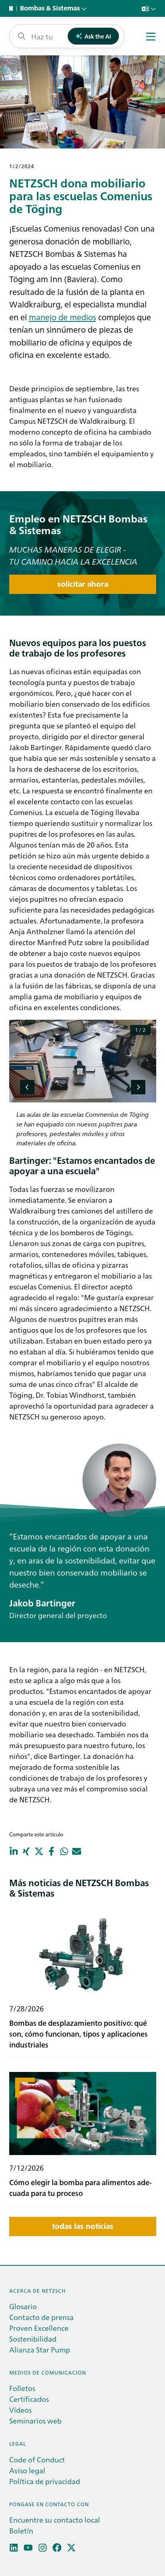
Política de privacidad (45, 2481)
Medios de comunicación (48, 2372)
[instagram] (43, 2548)
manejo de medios (62, 317)
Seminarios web (35, 2420)
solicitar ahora (83, 584)
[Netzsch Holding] (13, 8)
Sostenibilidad (33, 2339)
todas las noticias (83, 2226)
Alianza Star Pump (40, 2349)
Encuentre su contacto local (55, 2520)
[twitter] (71, 2548)
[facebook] (57, 2548)
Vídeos (20, 2410)
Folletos (22, 2388)
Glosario (23, 2306)
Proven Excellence (39, 2328)
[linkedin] (14, 2548)
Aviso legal (27, 2470)
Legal (18, 2443)
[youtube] (28, 2548)
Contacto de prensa (41, 2317)
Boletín (21, 2530)
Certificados (29, 2399)
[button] (27, 1087)
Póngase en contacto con (49, 2504)
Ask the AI (98, 36)
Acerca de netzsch (37, 2290)
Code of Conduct (37, 2459)
